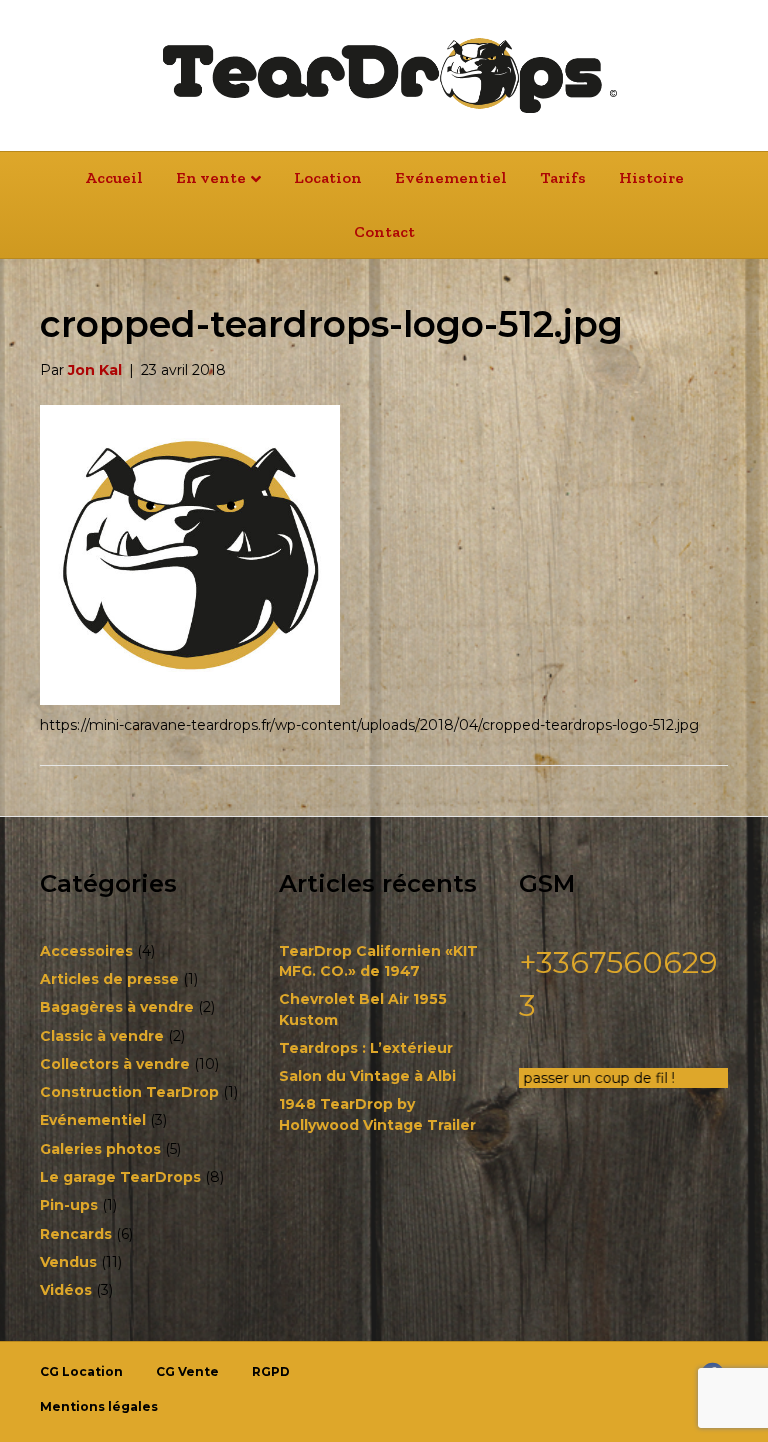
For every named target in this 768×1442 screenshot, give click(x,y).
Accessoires (86, 951)
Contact (384, 231)
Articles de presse (109, 979)
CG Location (81, 1371)
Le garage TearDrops (120, 1177)
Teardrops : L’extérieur (366, 1048)
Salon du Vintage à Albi (367, 1076)
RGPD (271, 1371)
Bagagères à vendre (117, 1007)
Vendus (68, 1262)
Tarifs (563, 177)
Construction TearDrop (129, 1092)
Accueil (114, 177)
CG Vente (187, 1371)
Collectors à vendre (115, 1064)
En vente (211, 177)
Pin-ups (69, 1205)
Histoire (651, 177)
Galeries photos (100, 1149)
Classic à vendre (102, 1036)
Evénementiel (451, 177)
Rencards (76, 1234)
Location (328, 177)
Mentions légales (99, 1406)
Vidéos (66, 1290)
